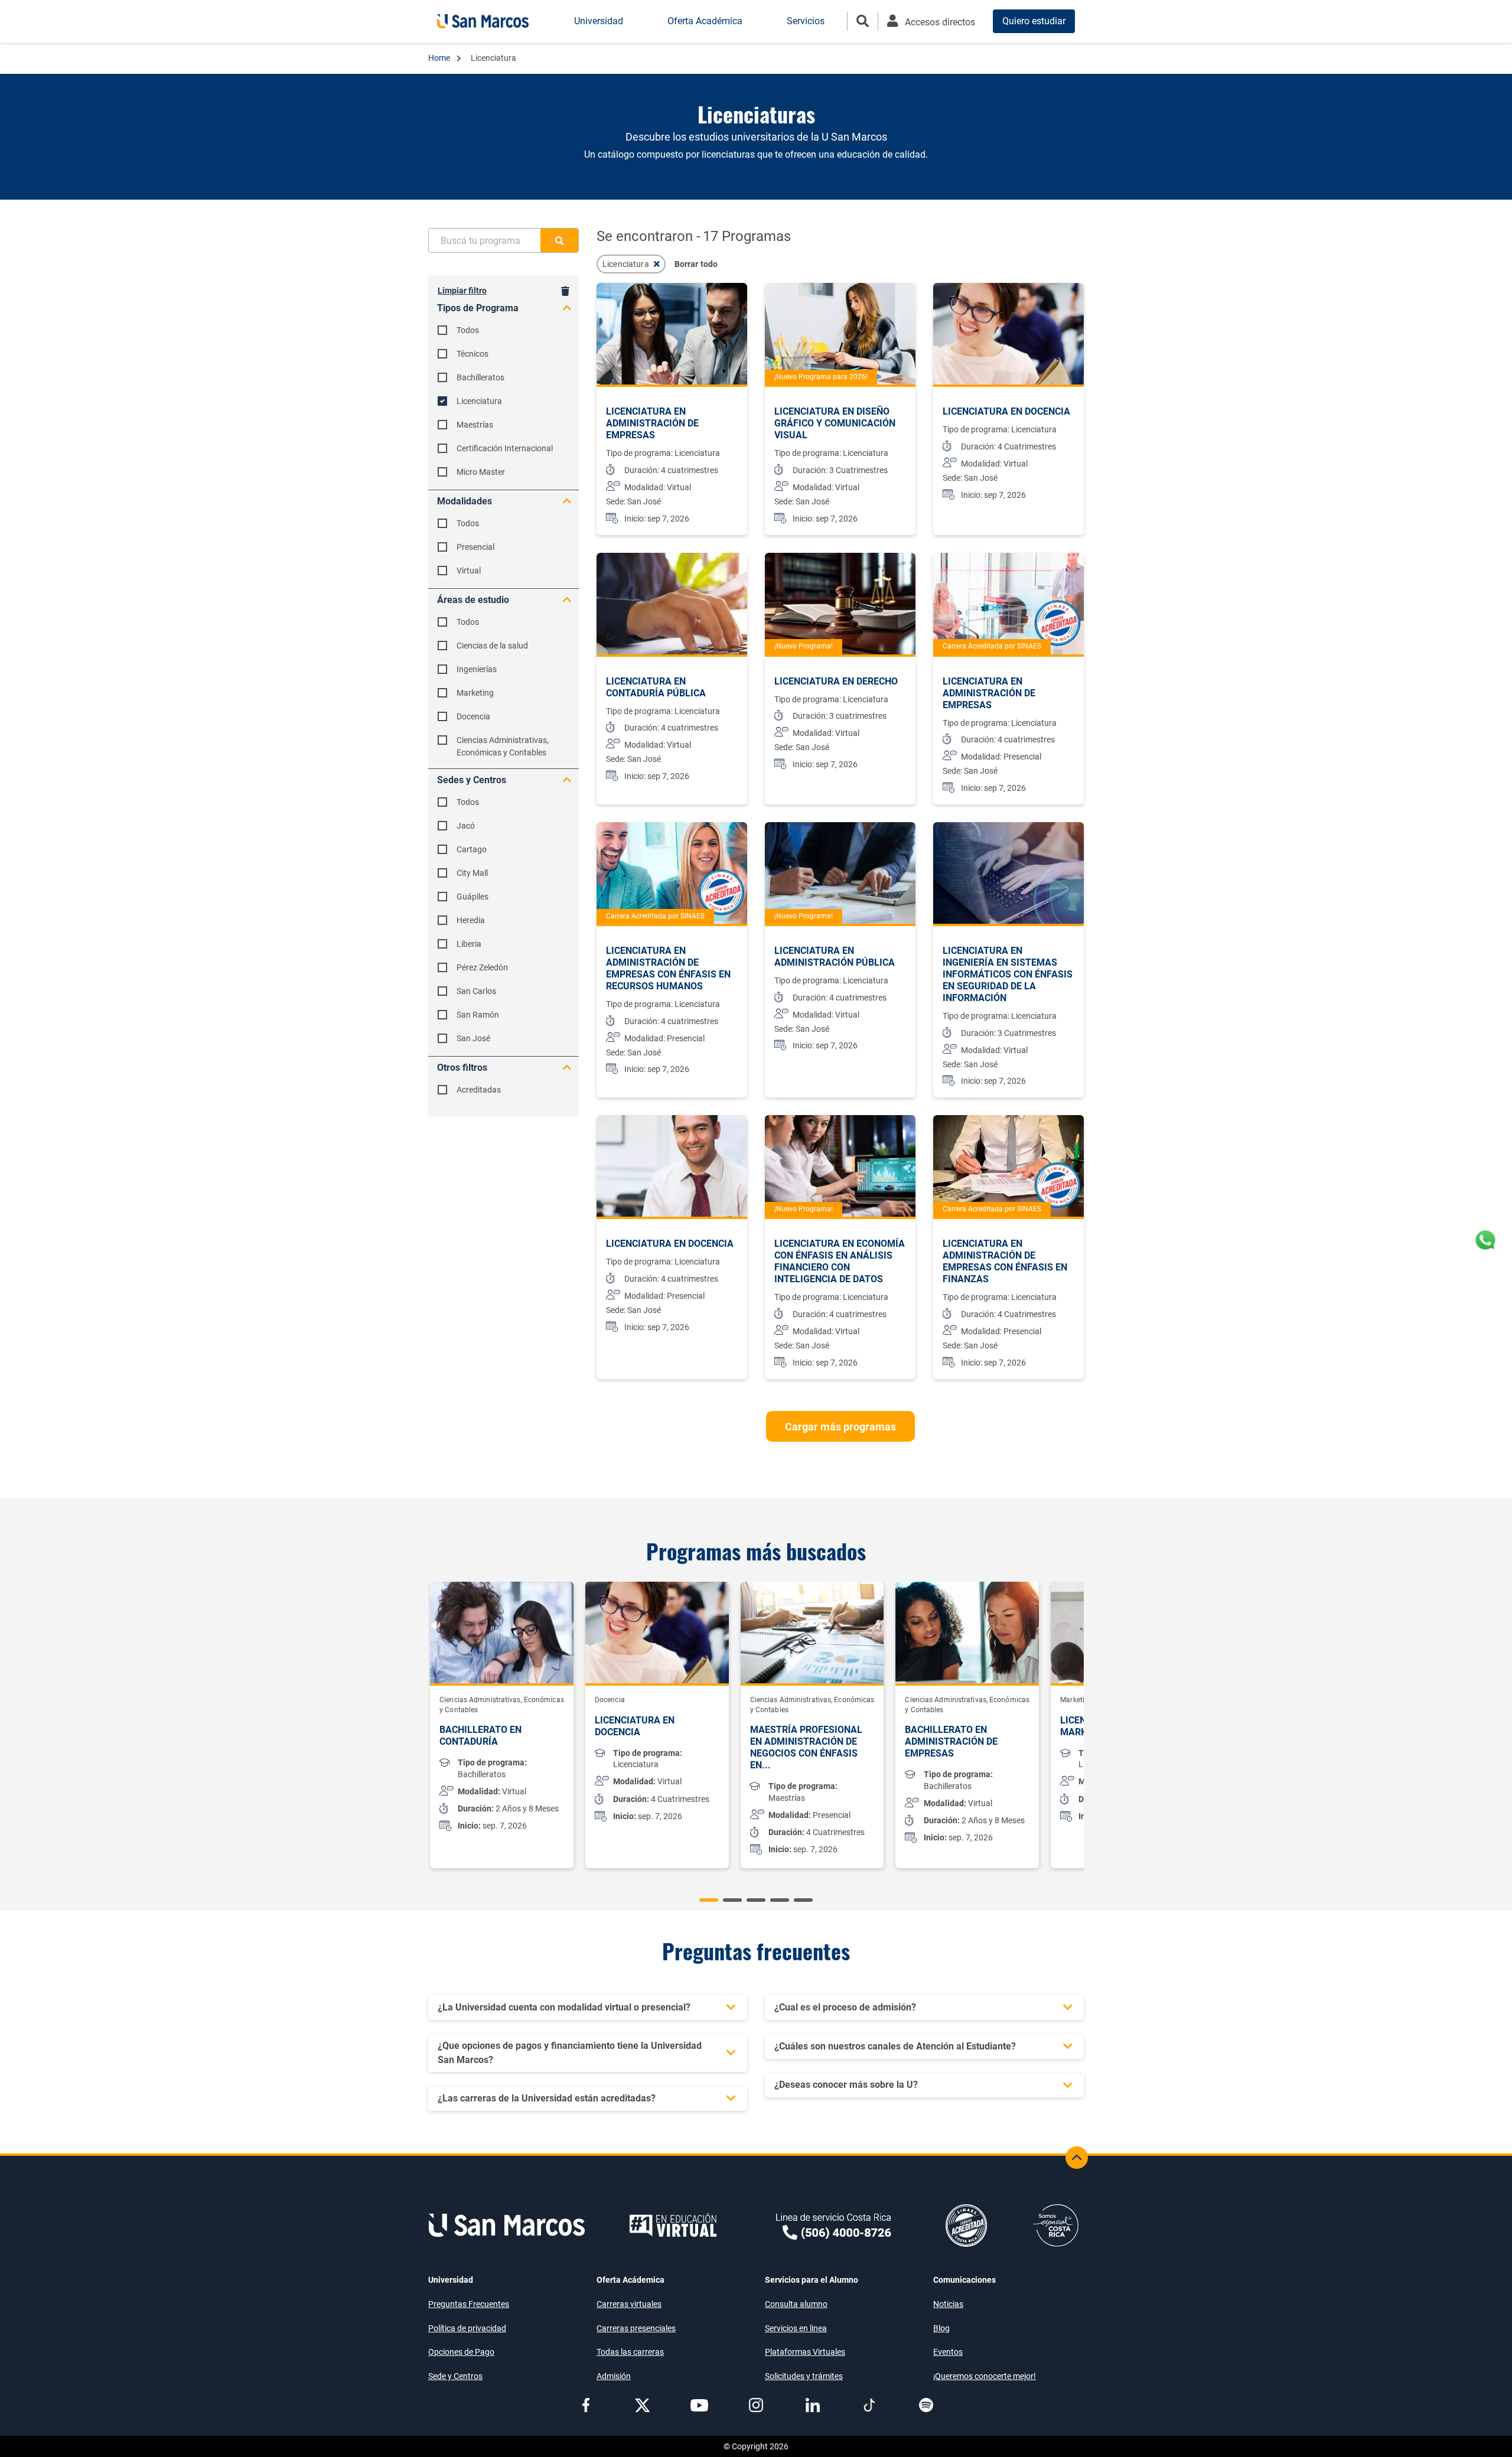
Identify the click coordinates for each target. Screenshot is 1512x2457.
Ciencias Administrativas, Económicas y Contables (503, 746)
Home (440, 58)
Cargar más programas (840, 1427)
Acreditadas (479, 1090)
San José (473, 1038)
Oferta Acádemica (630, 2280)
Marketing (475, 693)
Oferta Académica (705, 21)
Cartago (472, 849)
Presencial (475, 547)
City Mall (472, 873)
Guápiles (472, 897)
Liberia (469, 944)
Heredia (471, 920)
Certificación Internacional (505, 448)
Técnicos (472, 354)
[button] (709, 1900)
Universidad (451, 2280)
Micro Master (481, 472)
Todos (468, 330)
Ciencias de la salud (492, 646)
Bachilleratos (480, 377)
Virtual (469, 571)
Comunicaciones (964, 2280)
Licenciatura (479, 401)
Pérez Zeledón (482, 967)
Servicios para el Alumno (812, 2280)
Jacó (466, 826)
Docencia (473, 716)
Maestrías (475, 425)
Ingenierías (477, 669)
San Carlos (476, 991)
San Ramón (478, 1015)
